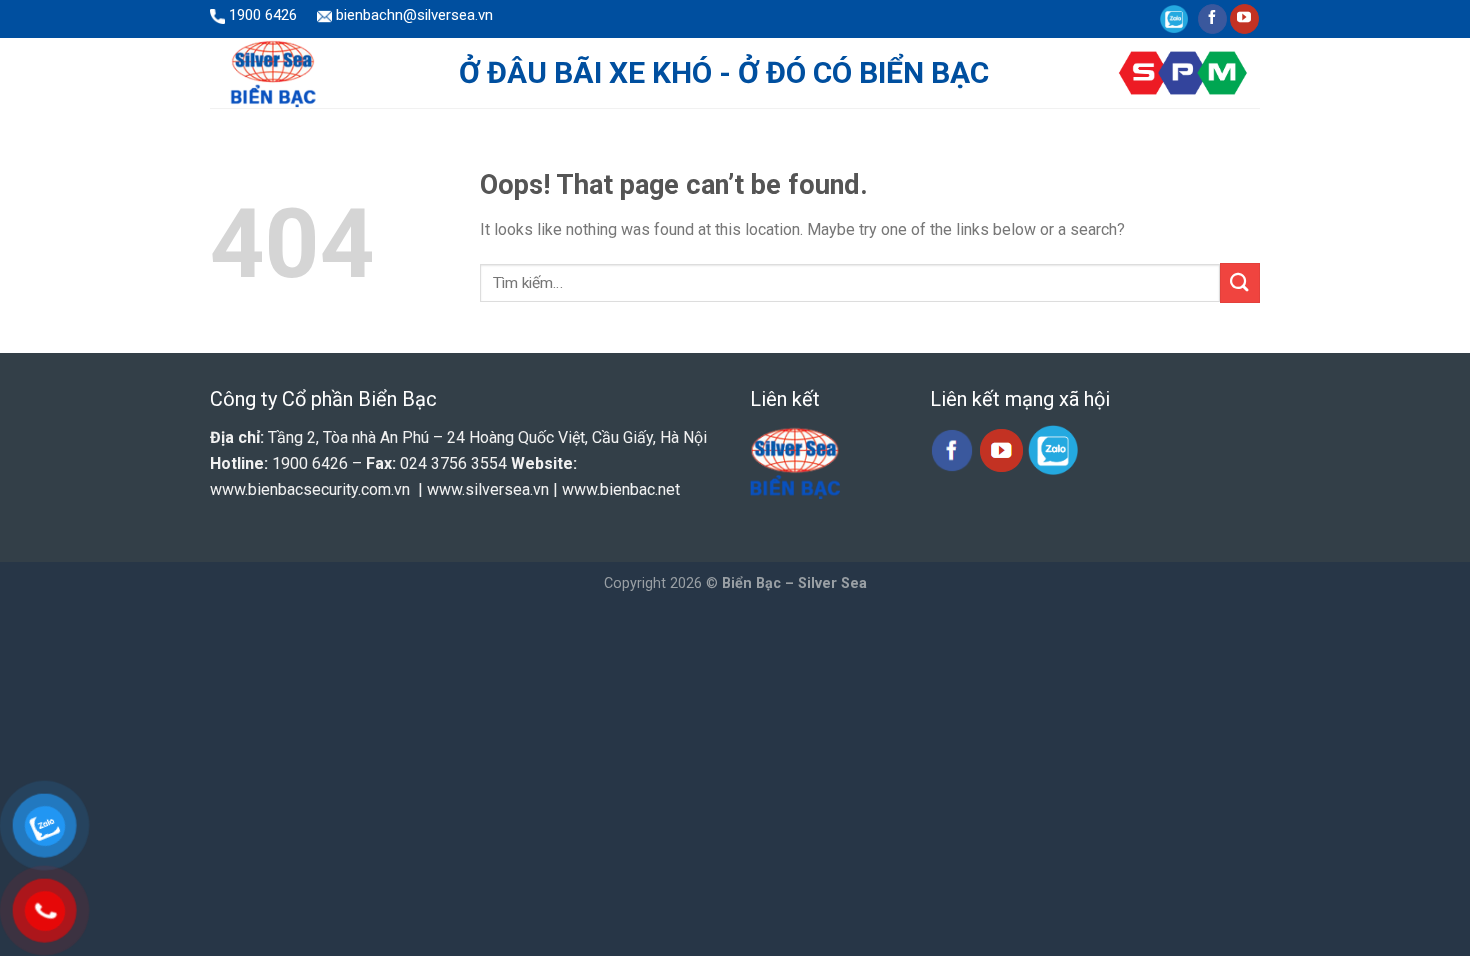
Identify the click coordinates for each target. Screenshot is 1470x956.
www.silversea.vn (488, 489)
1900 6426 (261, 15)
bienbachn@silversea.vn (412, 15)
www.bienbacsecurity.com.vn (310, 489)
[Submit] (1240, 282)
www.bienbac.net (621, 489)
